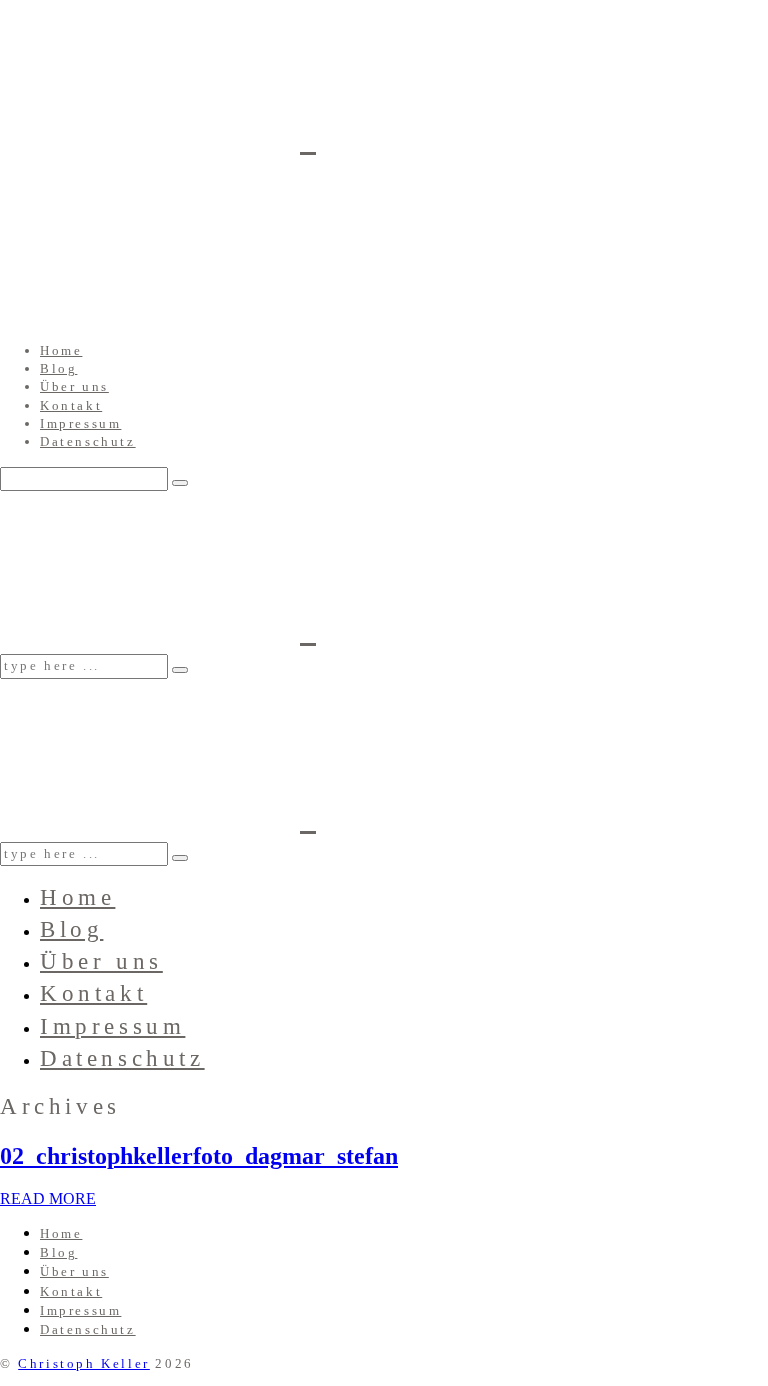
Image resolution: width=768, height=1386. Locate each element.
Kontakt (71, 405)
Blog (58, 368)
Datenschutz (88, 441)
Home (61, 350)
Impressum (80, 423)
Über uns (74, 386)
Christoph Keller (84, 1363)
